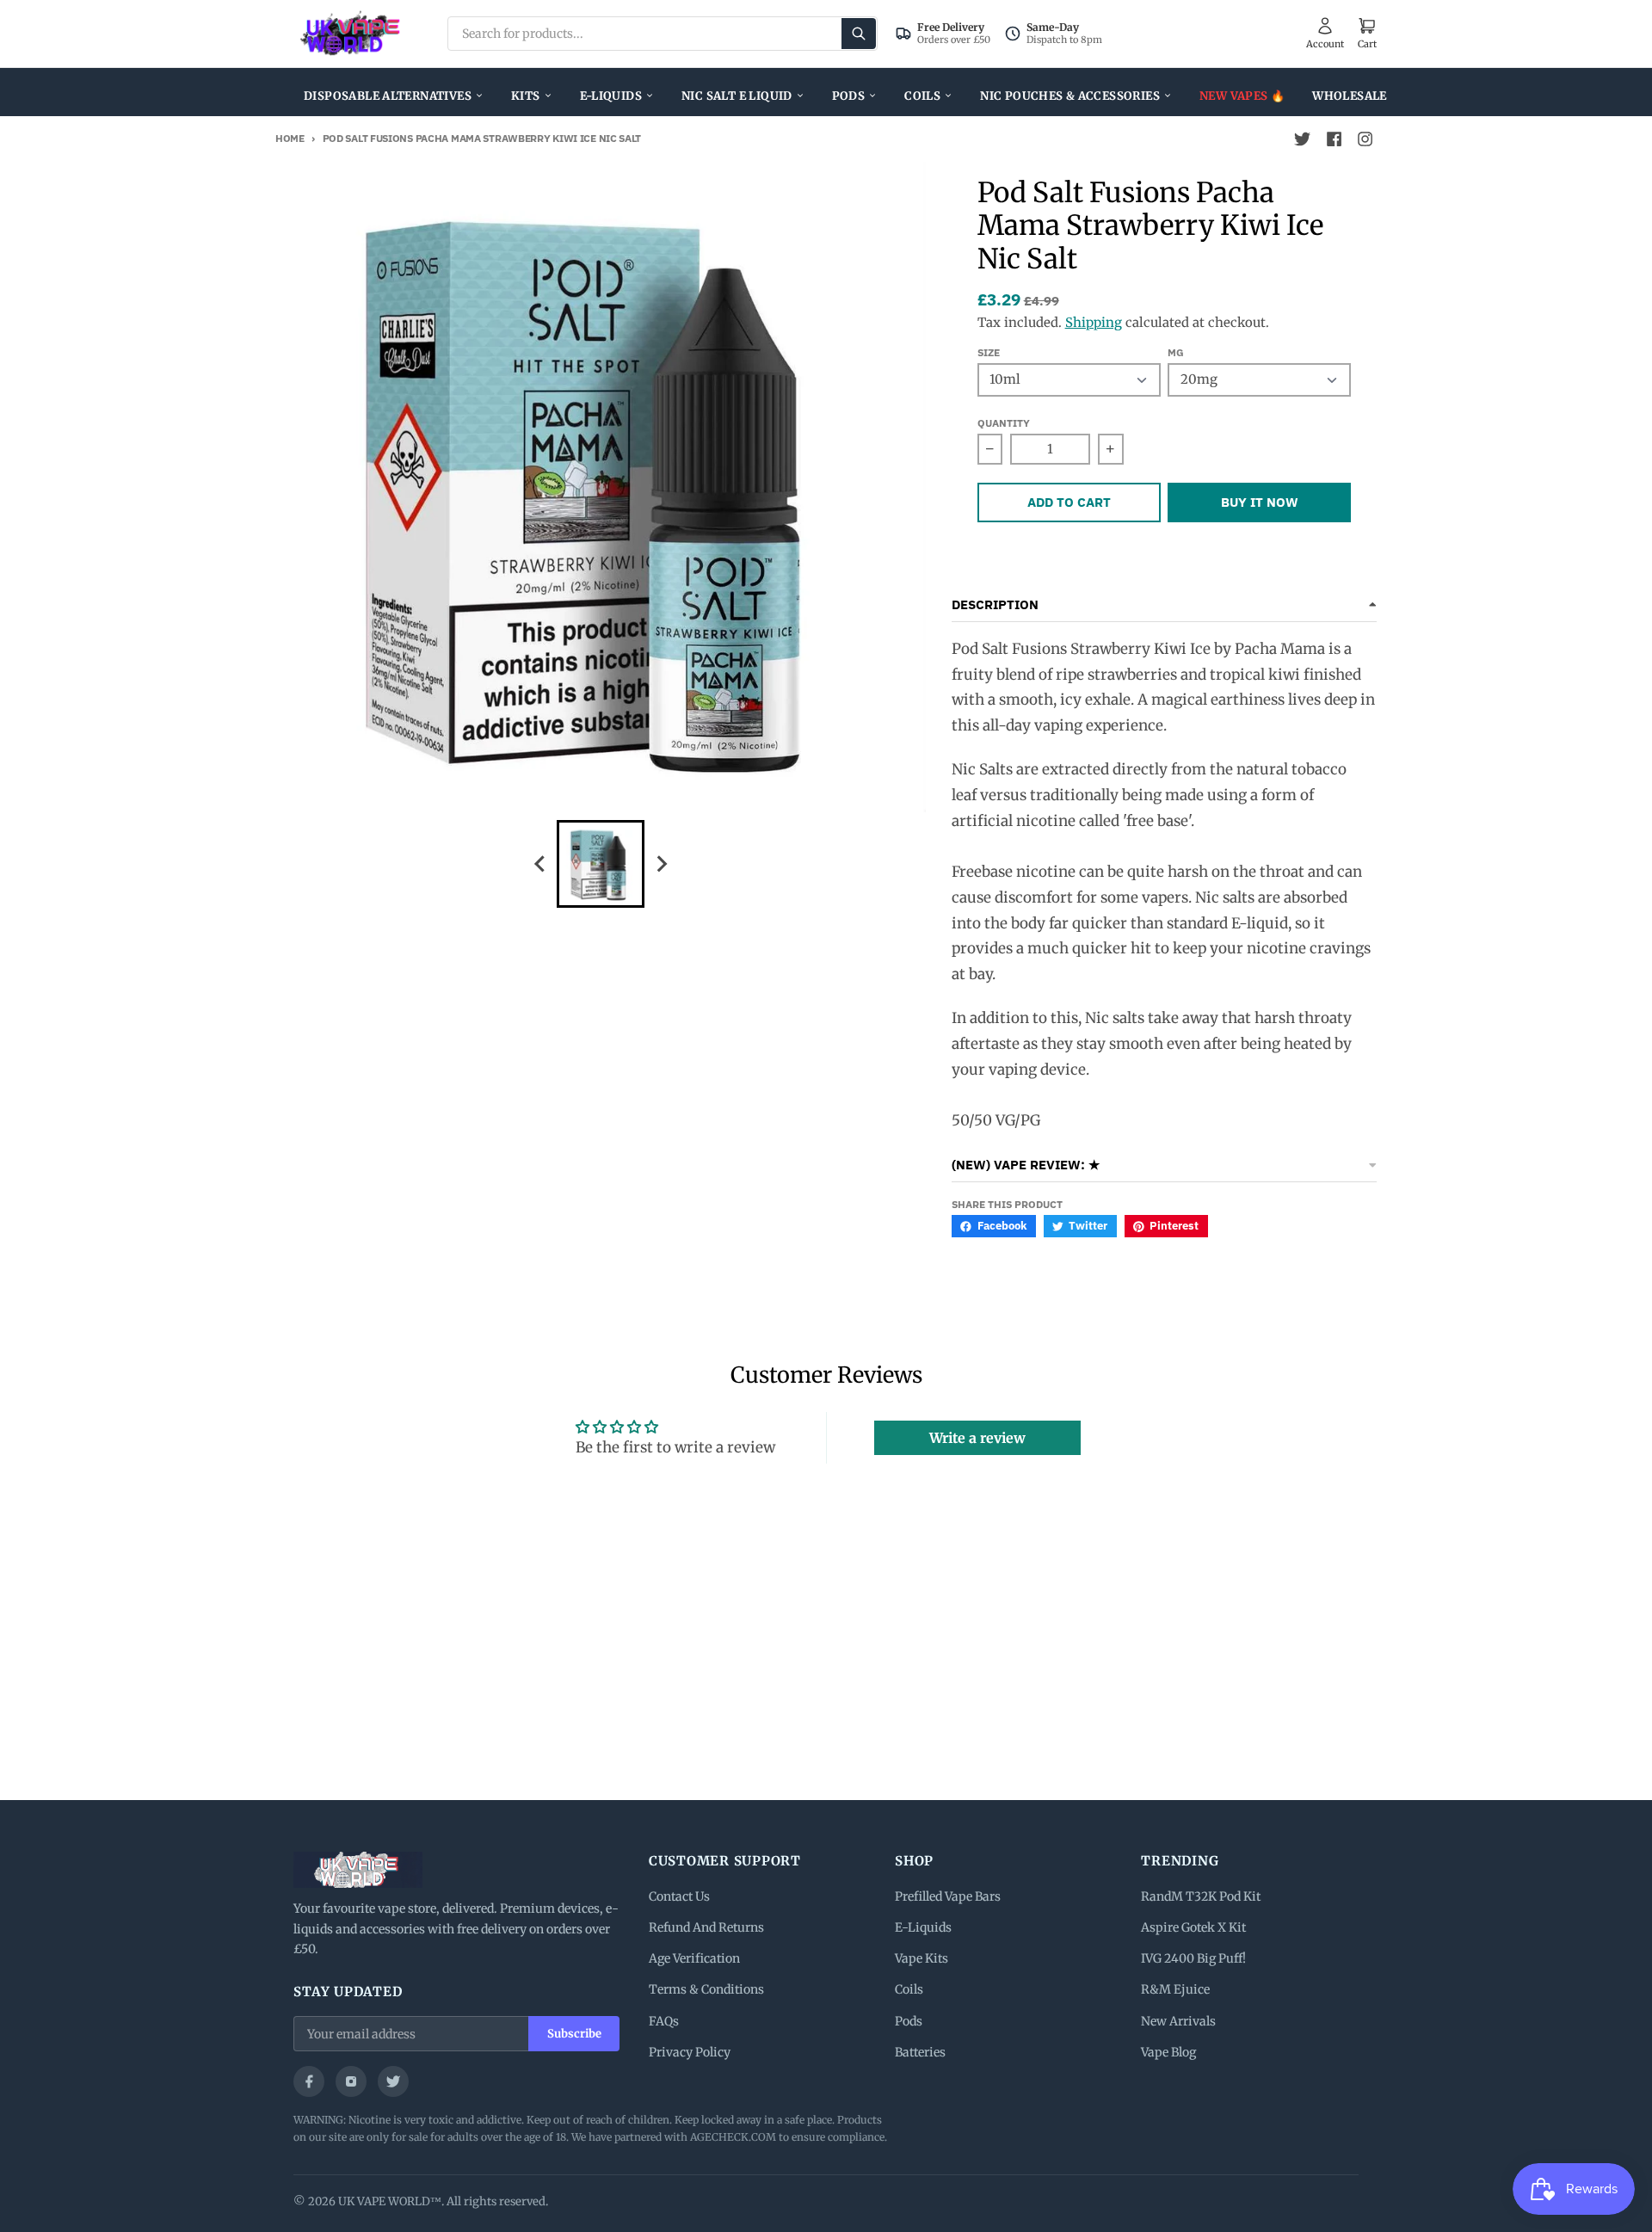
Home (290, 138)
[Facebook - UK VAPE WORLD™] (1334, 139)
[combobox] (663, 34)
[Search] (859, 34)
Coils (922, 96)
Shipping (1094, 322)
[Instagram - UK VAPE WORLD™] (1365, 139)
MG (1176, 352)
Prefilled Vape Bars (948, 1896)
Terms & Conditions (706, 1989)
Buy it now (1260, 502)
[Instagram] (351, 2081)
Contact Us (679, 1896)
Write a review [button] (977, 1438)
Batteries (920, 2052)
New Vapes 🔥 (1242, 96)
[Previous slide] (540, 863)
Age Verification (694, 1958)
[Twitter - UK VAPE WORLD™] (1303, 139)
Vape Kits (922, 1958)
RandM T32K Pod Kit (1201, 1896)
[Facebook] (309, 2081)
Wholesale (1350, 96)
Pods (849, 96)
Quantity (1004, 423)
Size (989, 352)
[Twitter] (393, 2081)
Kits (526, 96)
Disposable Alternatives (388, 96)
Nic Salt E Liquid (737, 96)
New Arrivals (1178, 2021)
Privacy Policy (690, 2052)
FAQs (664, 2021)
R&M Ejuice (1175, 1989)
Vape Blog (1168, 2052)
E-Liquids (611, 96)
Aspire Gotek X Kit (1193, 1927)
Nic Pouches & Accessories (1070, 96)
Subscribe (574, 2034)
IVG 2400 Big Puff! (1193, 1958)
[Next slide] (661, 863)
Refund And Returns (706, 1927)
